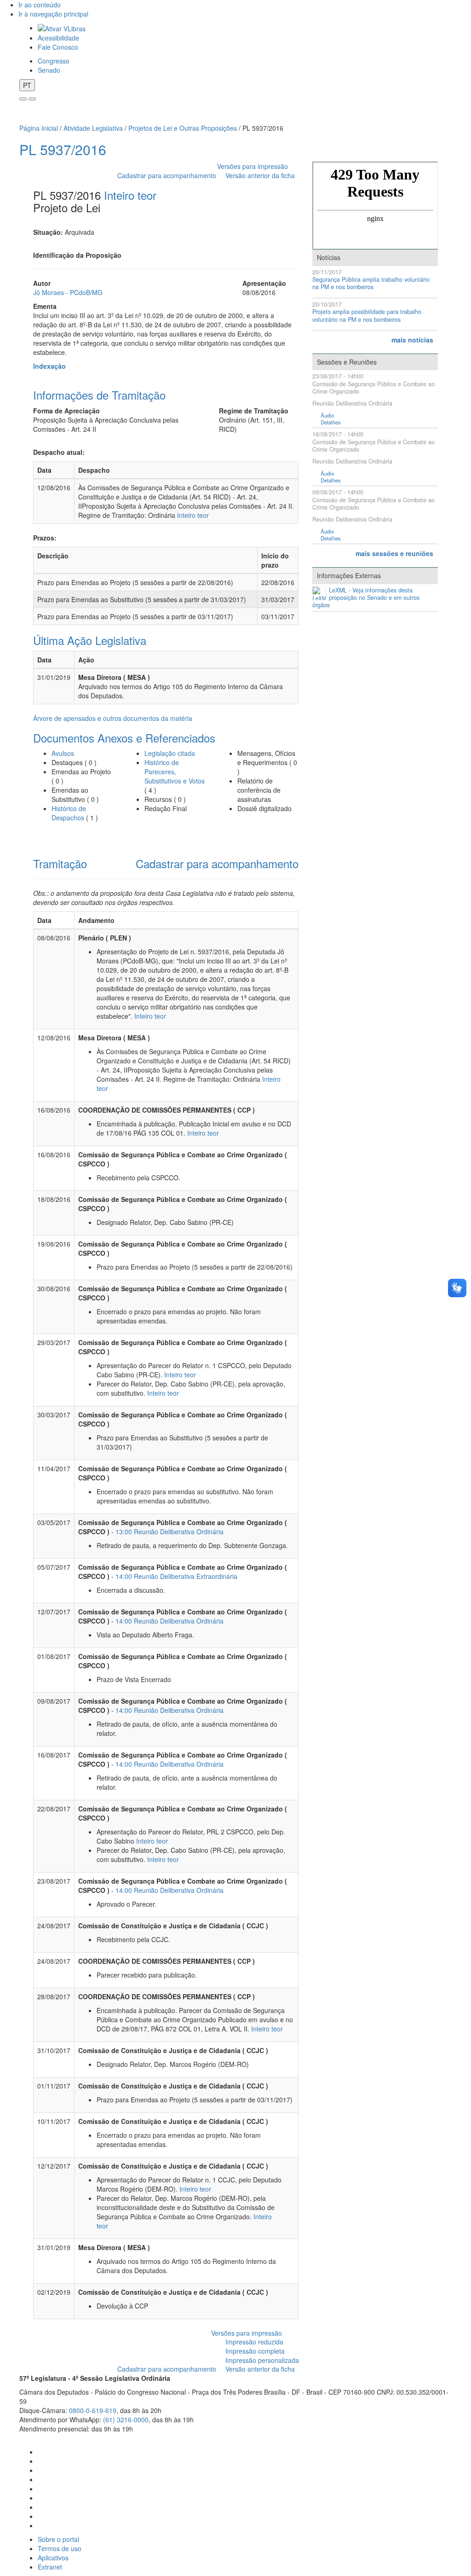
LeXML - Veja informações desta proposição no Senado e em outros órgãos (366, 598)
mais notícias (412, 340)
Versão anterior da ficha (260, 175)
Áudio (327, 415)
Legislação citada (170, 753)
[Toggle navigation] (23, 99)
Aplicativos (53, 2558)
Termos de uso (60, 2548)
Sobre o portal (58, 2539)
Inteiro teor (130, 195)
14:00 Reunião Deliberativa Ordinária (169, 1621)
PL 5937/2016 (63, 149)
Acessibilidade (58, 38)
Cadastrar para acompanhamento (169, 175)
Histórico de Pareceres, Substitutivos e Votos (175, 772)
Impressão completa (255, 2351)
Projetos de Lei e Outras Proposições (183, 128)
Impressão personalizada (262, 2360)
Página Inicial (39, 128)
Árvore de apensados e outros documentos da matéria (113, 718)
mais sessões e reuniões (394, 553)
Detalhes (331, 422)
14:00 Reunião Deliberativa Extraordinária (176, 1576)
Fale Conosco (58, 47)
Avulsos (63, 753)
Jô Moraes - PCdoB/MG (68, 292)
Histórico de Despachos (69, 813)
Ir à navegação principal (53, 14)
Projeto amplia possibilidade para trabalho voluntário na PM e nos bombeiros (367, 316)
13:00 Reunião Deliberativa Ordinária (169, 1532)
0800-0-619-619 (93, 2410)
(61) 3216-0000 (126, 2419)
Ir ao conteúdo (40, 5)
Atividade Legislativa (93, 128)
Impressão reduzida (254, 2342)
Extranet (50, 2567)
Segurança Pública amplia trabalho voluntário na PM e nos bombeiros (371, 283)
